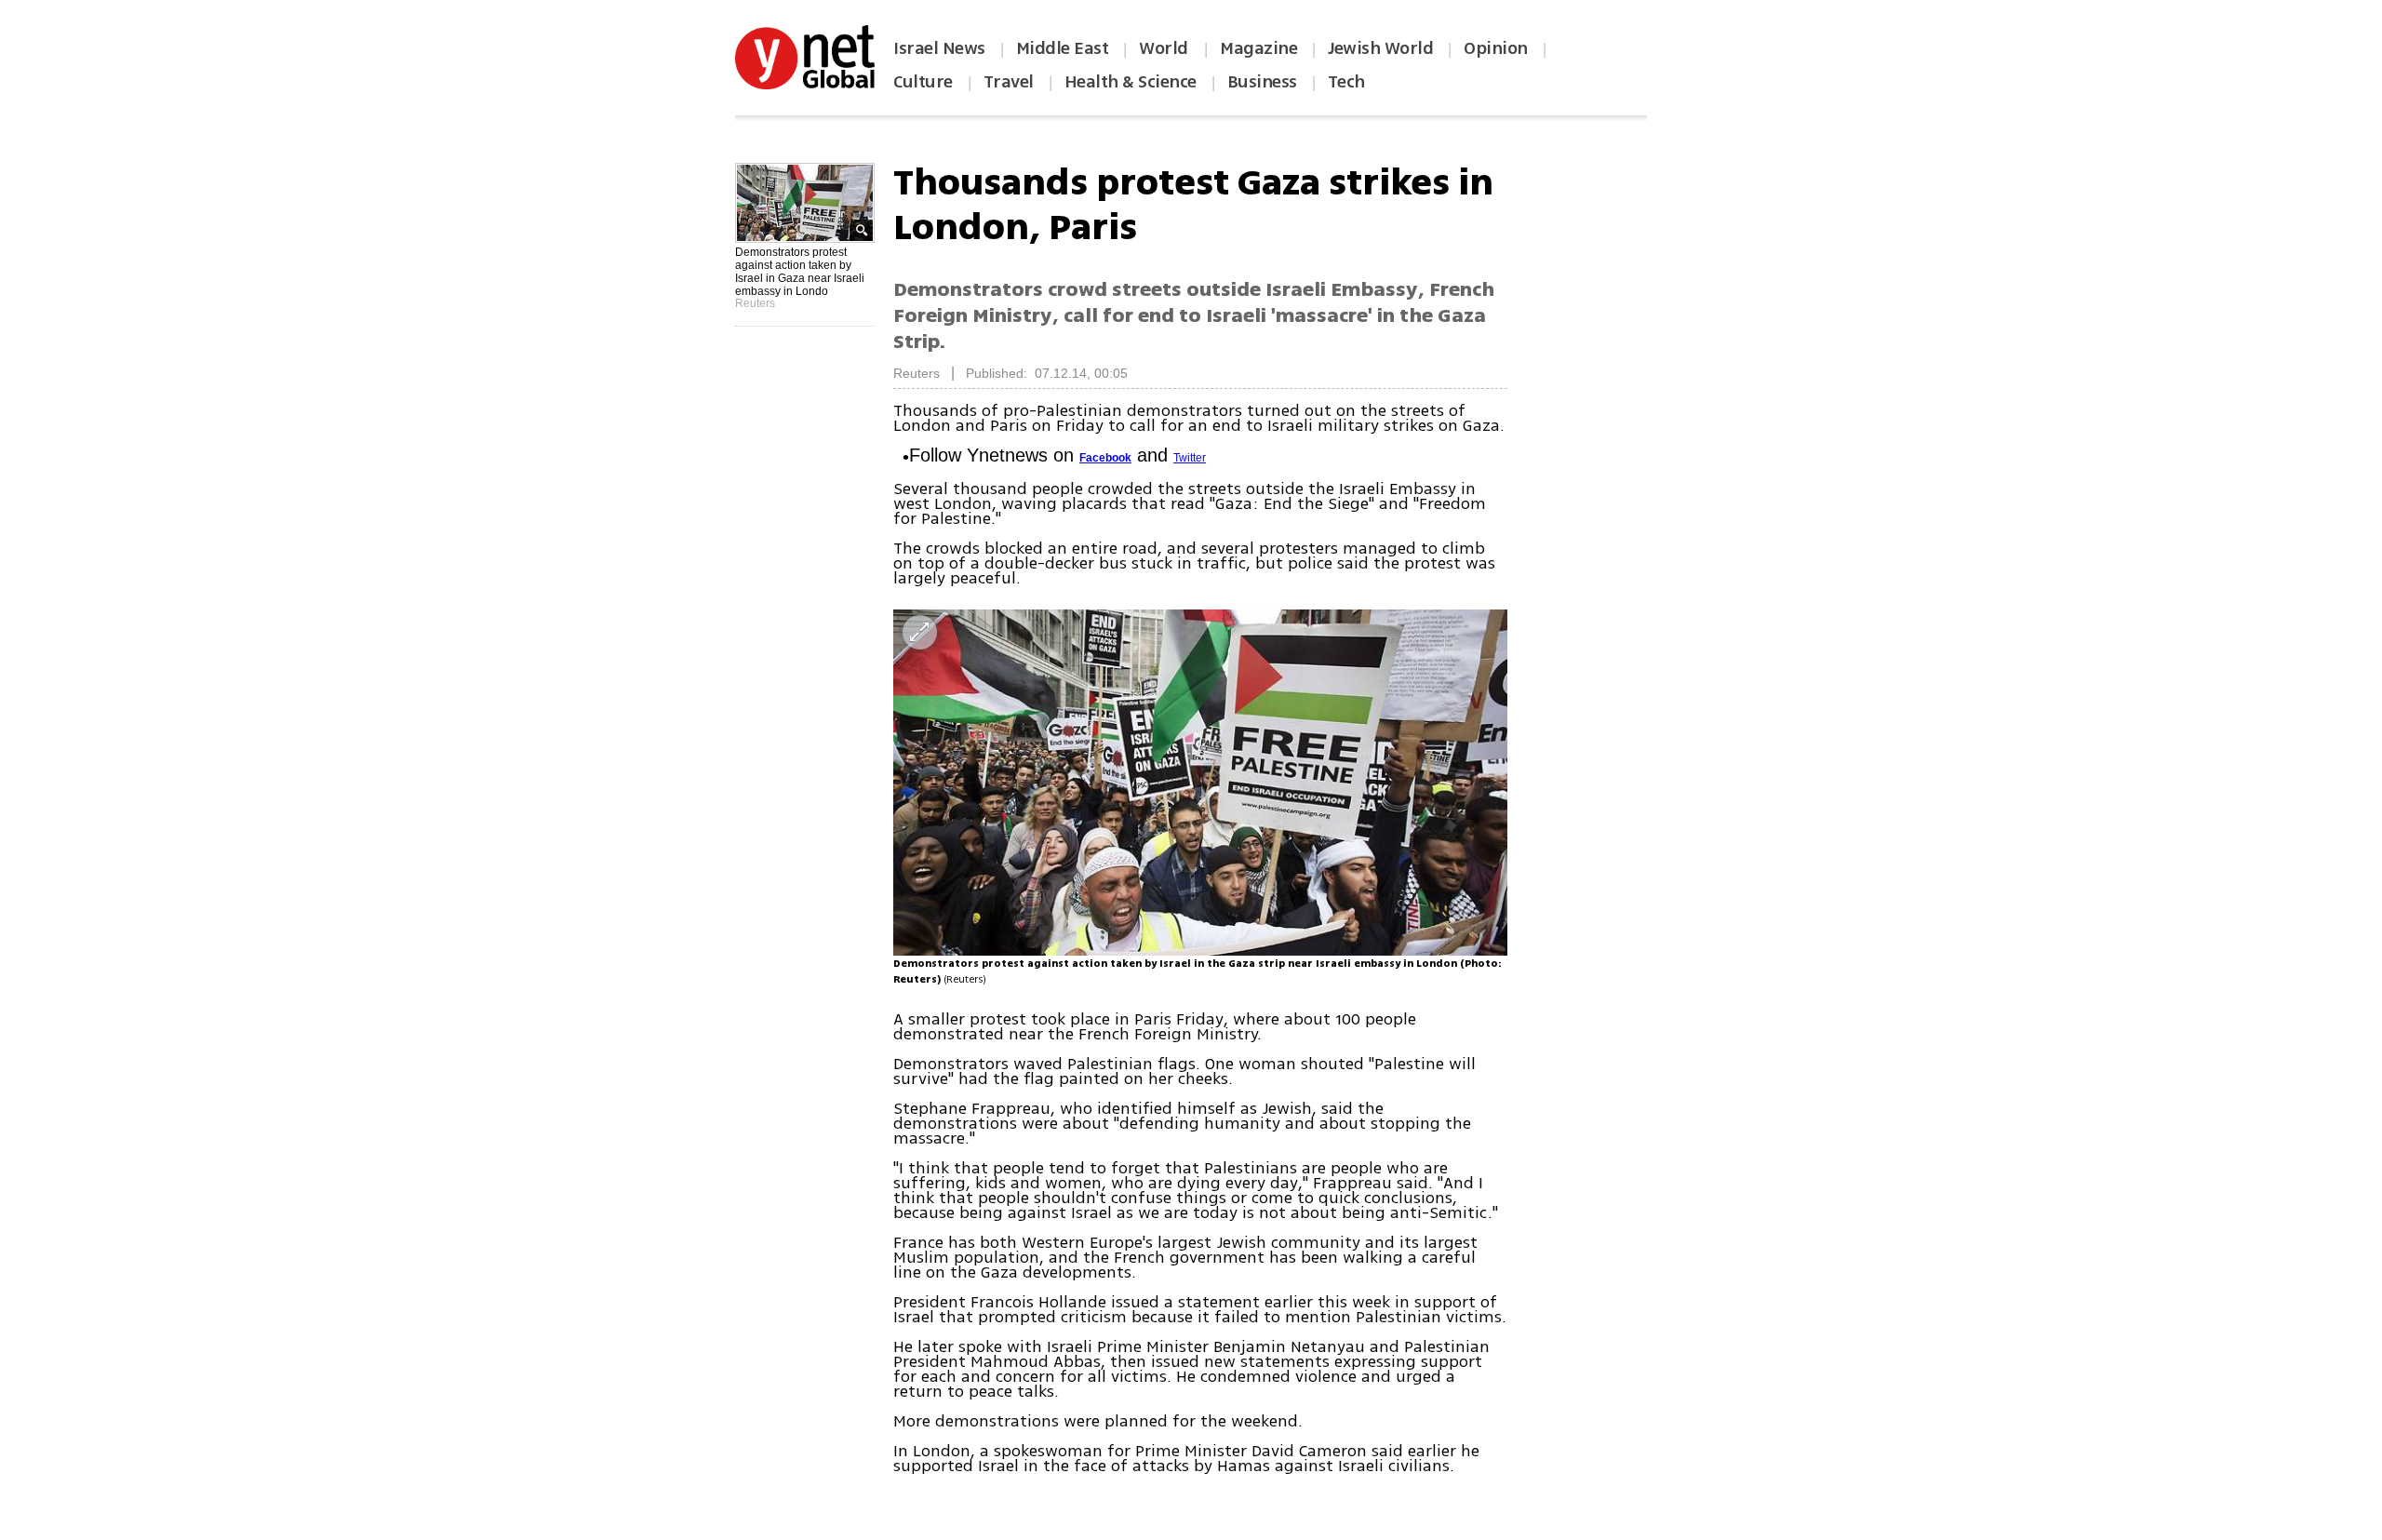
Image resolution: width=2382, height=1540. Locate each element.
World (1165, 48)
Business (1262, 82)
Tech (1346, 82)
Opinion (1496, 48)
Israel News (939, 48)
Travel (1009, 82)
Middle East (1063, 48)
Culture (923, 82)
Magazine (1258, 48)
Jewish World (1380, 48)
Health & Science (1131, 82)
